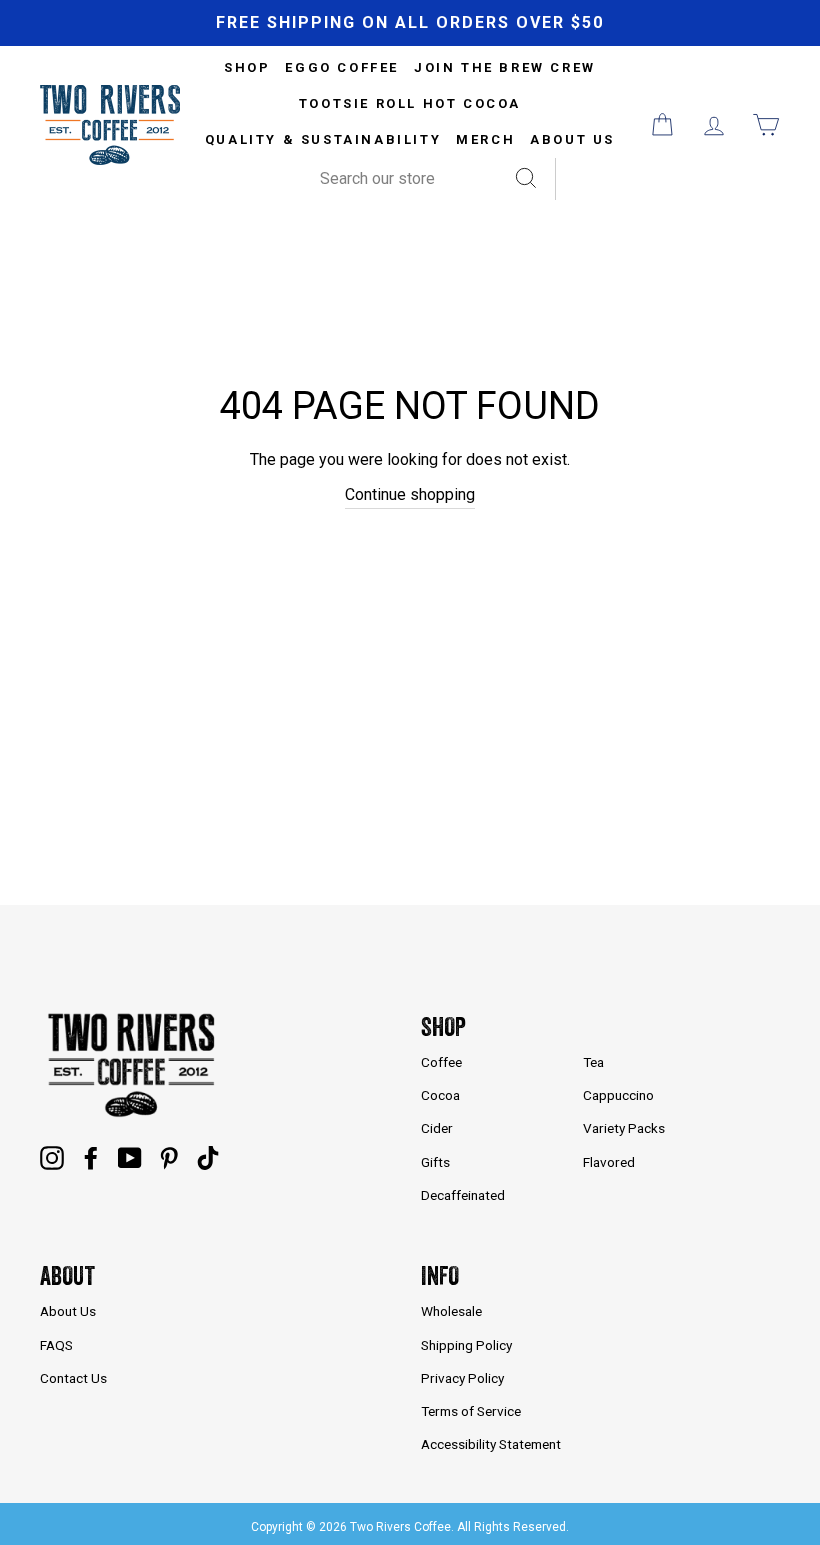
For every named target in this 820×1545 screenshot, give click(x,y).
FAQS (56, 1345)
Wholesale (451, 1311)
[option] (410, 23)
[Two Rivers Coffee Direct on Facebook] (91, 1158)
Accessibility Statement (491, 1444)
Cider (437, 1128)
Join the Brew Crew (505, 67)
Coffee (441, 1062)
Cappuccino (618, 1095)
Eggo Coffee (342, 67)
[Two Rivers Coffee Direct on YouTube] (130, 1158)
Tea (593, 1062)
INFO (440, 1275)
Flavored (609, 1162)
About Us (572, 139)
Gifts (435, 1162)
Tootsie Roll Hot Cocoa (410, 103)
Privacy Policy (462, 1378)
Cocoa (440, 1095)
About (67, 1275)
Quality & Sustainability (323, 139)
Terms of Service (471, 1411)
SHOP (247, 67)
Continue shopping (410, 494)
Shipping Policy (466, 1345)
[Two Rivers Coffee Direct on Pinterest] (169, 1158)
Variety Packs (624, 1128)
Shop (443, 1026)
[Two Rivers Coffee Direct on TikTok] (208, 1158)
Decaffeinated (463, 1195)
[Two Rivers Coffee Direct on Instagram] (52, 1158)
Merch (485, 139)
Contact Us (73, 1378)
